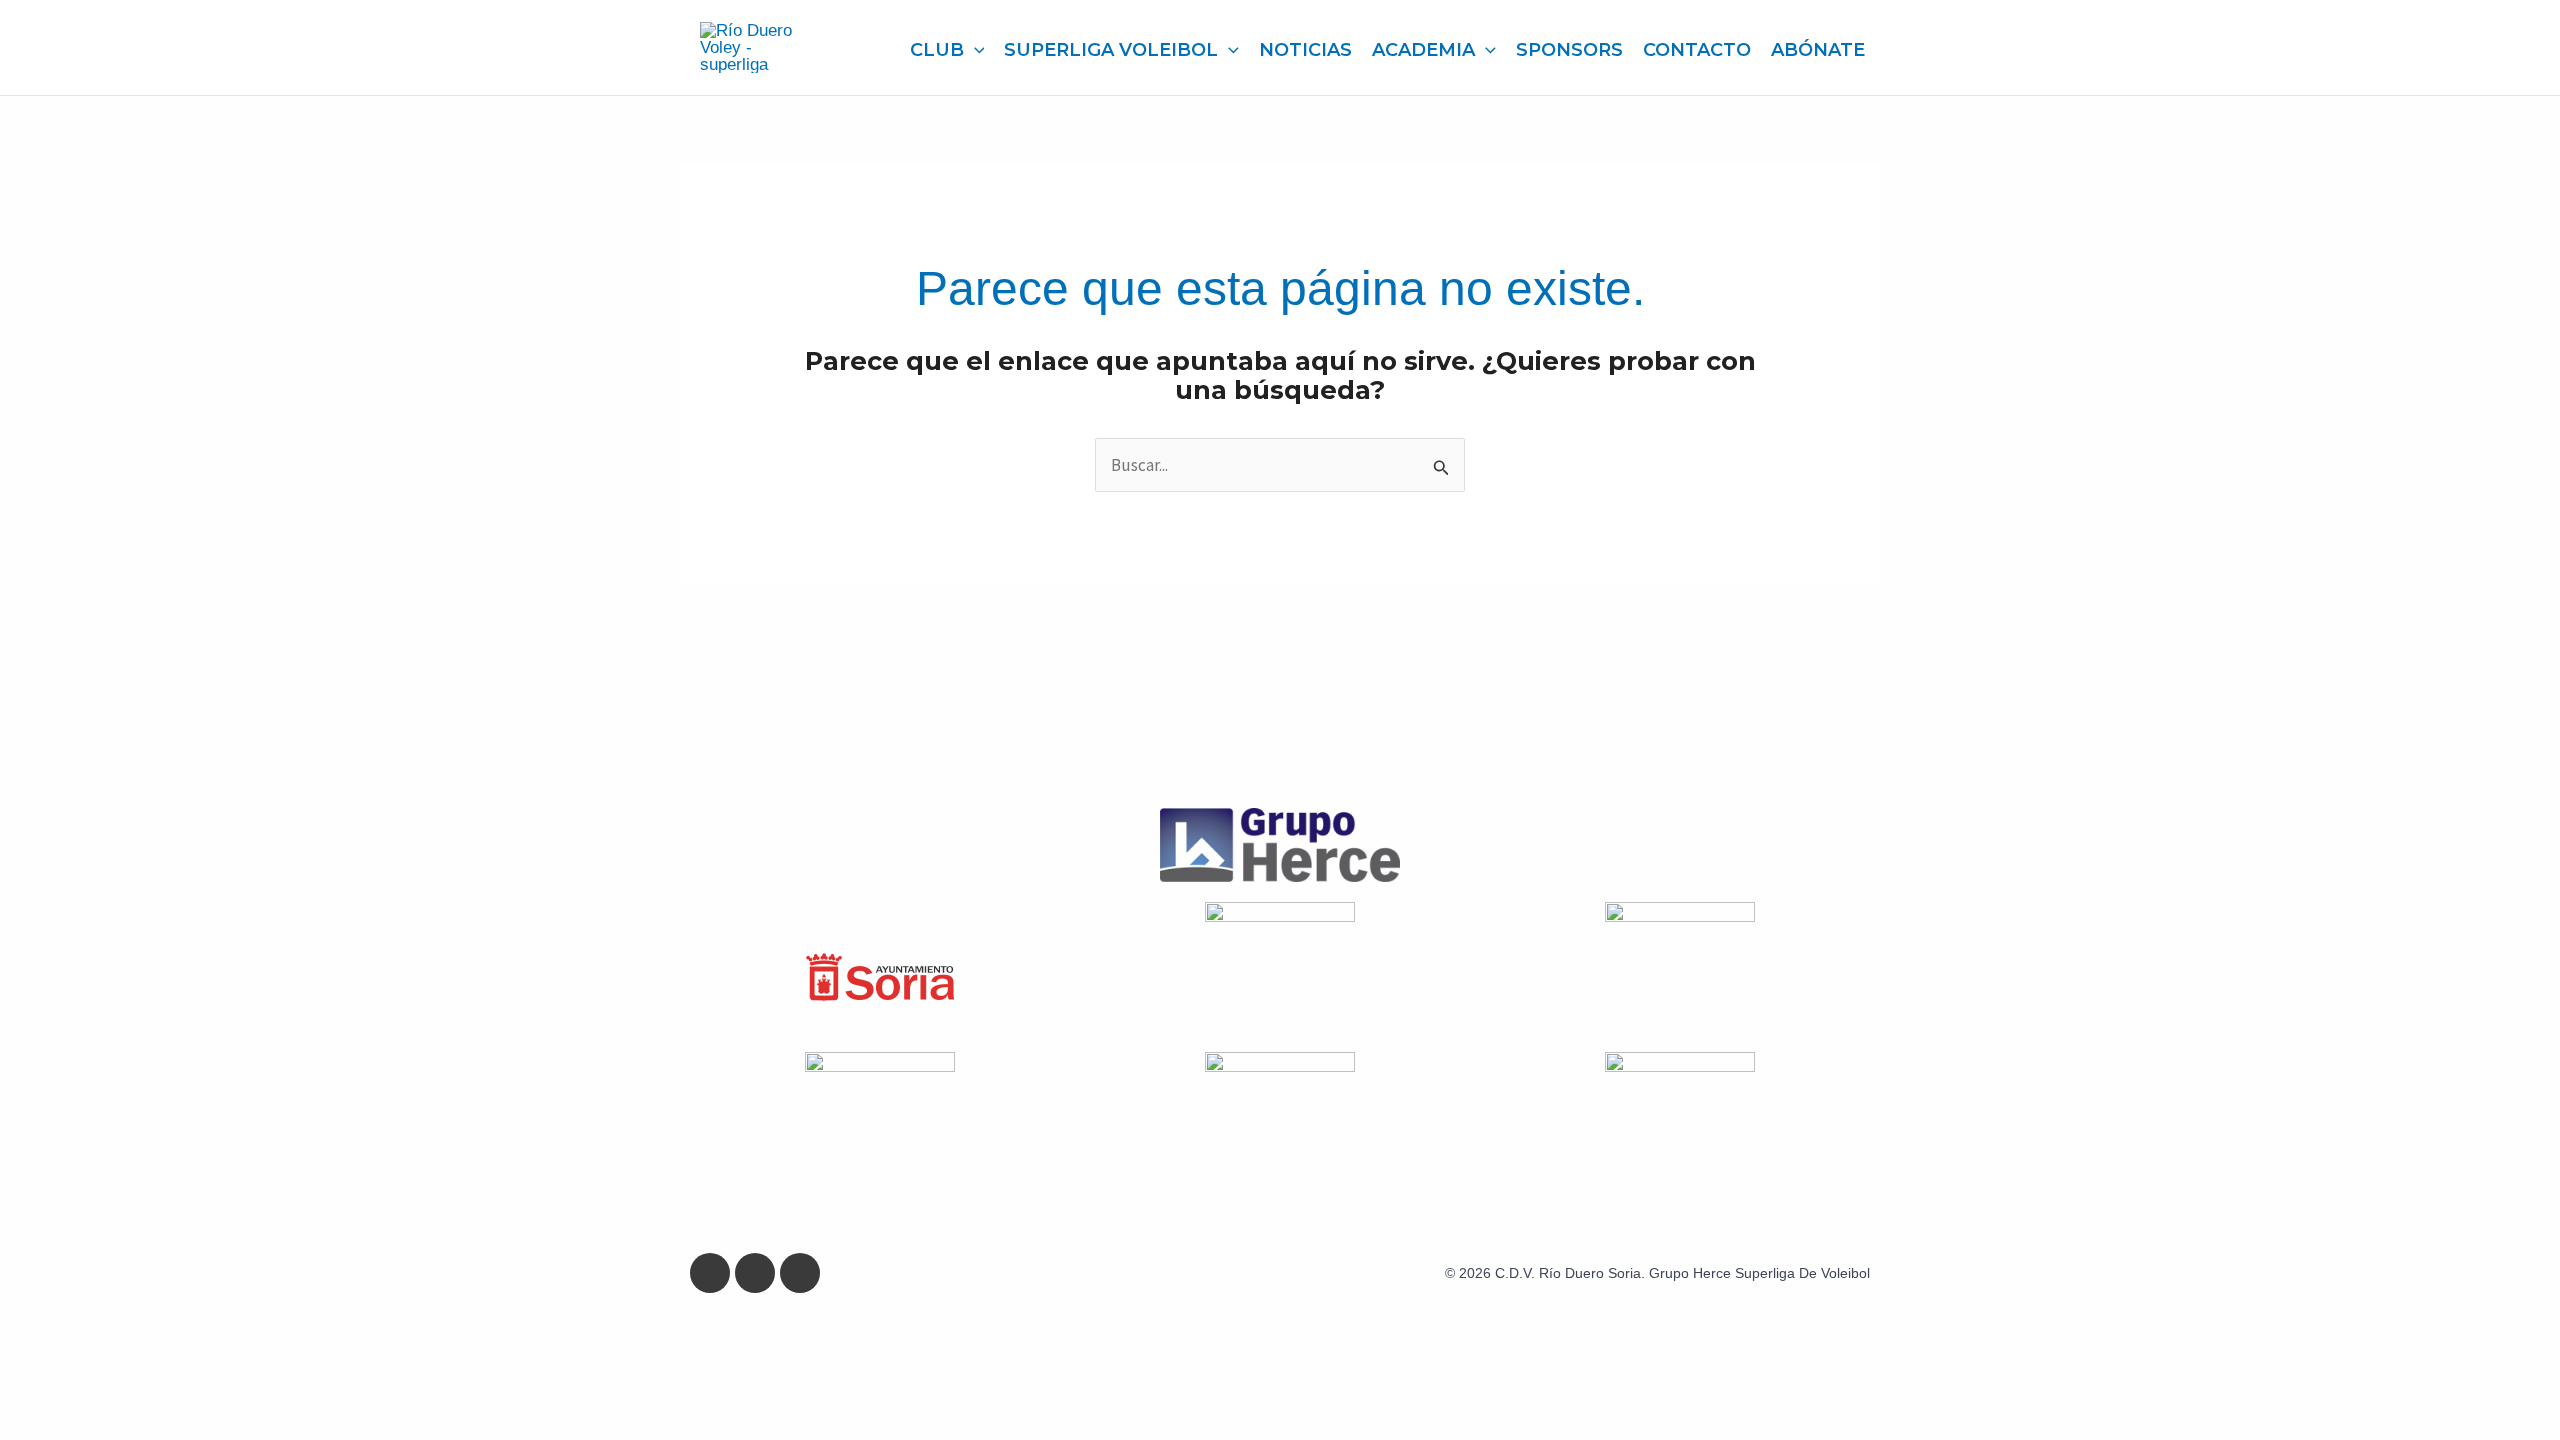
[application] (974, 50)
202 (1471, 1273)
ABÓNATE (1818, 50)
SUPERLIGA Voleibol (1111, 50)
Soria (1624, 1273)
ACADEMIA (1423, 50)
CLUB (937, 50)
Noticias (1305, 50)
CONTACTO (1697, 50)
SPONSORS (1569, 50)
